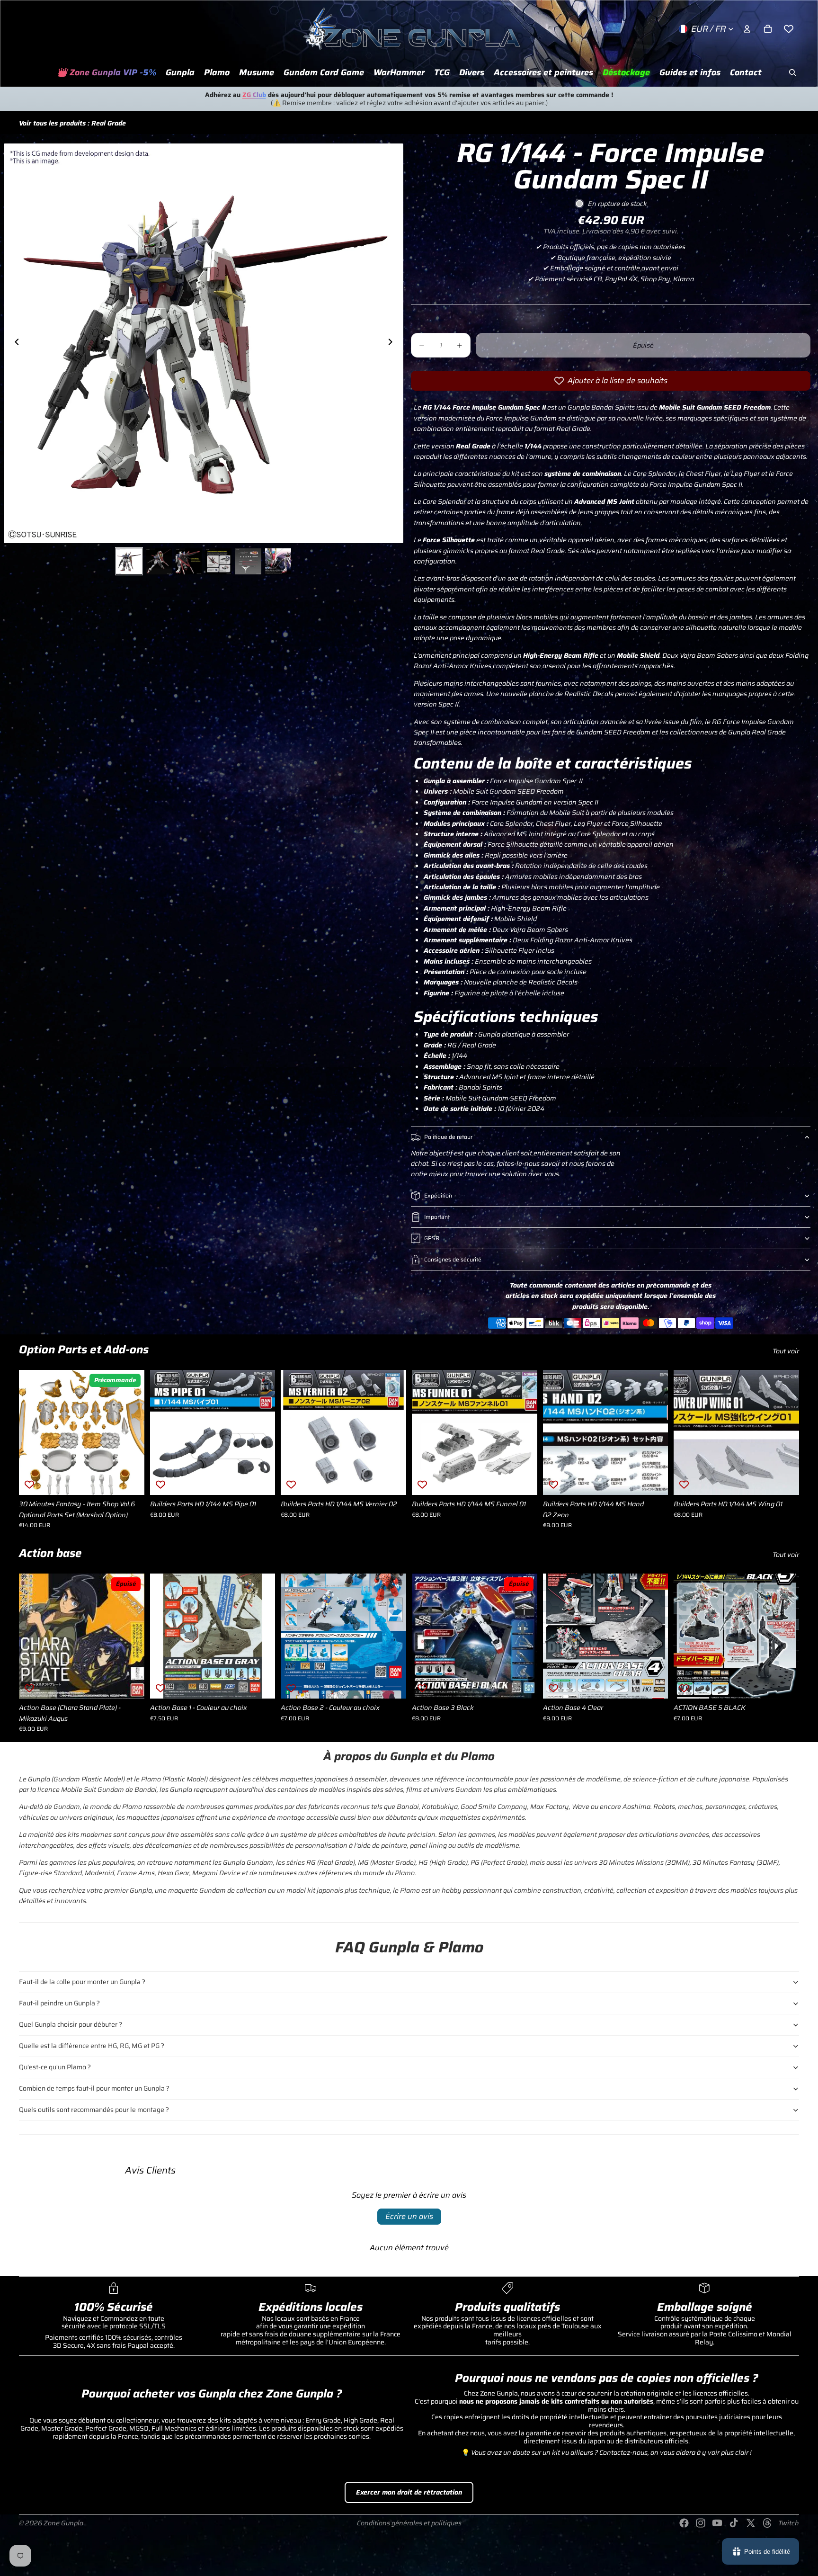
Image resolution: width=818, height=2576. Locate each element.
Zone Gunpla (63, 2523)
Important (437, 1217)
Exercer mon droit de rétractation (409, 2492)
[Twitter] (751, 2523)
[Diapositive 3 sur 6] (189, 561)
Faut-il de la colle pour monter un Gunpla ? (82, 1982)
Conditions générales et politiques (409, 2523)
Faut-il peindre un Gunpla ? (59, 2003)
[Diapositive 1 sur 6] (129, 561)
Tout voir (786, 1351)
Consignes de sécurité (453, 1259)
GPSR (432, 1238)
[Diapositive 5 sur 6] (248, 561)
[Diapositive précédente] (14, 343)
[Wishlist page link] (789, 29)
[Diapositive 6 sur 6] (278, 561)
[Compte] (747, 29)
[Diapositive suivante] (393, 343)
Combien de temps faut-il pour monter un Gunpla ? (94, 2088)
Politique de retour (448, 1137)
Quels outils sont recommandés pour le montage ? (94, 2110)
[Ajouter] (130, 1480)
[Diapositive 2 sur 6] (159, 561)
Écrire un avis (409, 2216)
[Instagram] (701, 2523)
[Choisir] (261, 1684)
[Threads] (767, 2523)
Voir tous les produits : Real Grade (72, 123)
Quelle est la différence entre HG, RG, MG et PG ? (92, 2046)
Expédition (438, 1195)
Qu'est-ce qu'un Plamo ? (55, 2067)
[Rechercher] (792, 72)
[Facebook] (684, 2523)
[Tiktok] (734, 2523)
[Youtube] (717, 2523)
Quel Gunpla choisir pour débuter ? (71, 2024)
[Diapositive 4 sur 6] (218, 561)
